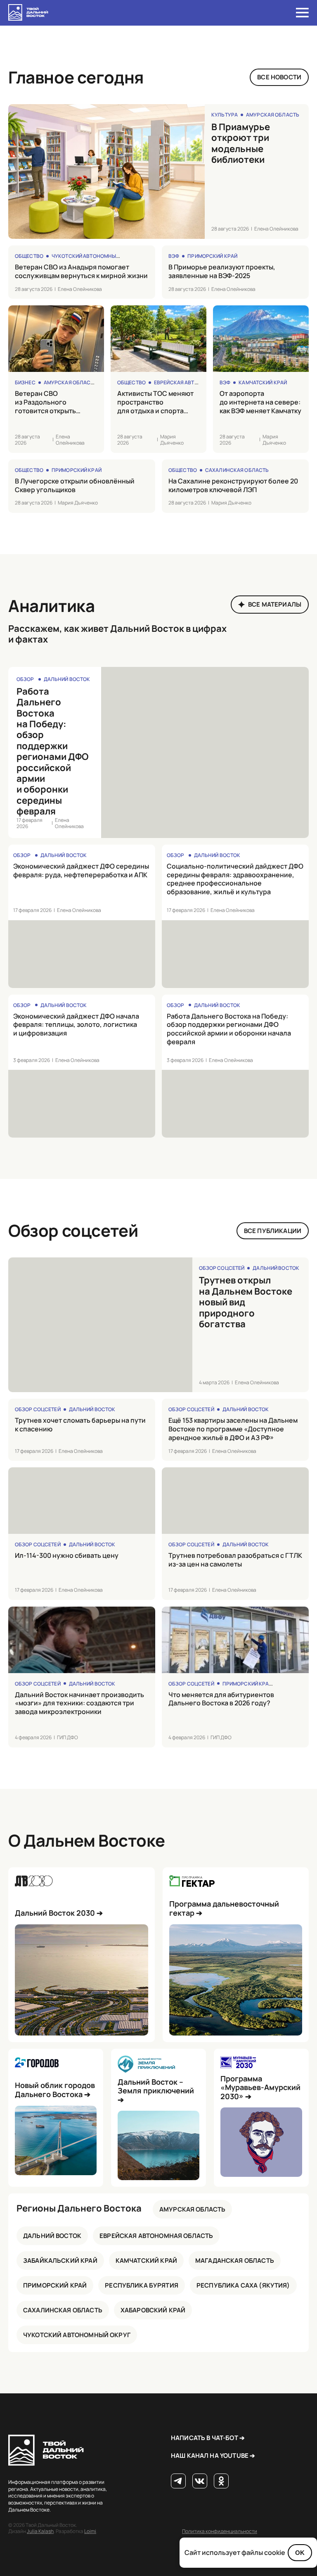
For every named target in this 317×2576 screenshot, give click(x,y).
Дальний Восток (67, 679)
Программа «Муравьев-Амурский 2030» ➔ (260, 2088)
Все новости (279, 77)
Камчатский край (263, 382)
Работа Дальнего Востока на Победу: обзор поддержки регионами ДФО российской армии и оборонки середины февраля (52, 751)
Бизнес (25, 382)
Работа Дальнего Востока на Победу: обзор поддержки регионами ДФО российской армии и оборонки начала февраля (229, 1029)
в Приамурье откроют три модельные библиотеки (241, 143)
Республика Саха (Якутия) (243, 2285)
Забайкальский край (60, 2261)
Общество (29, 256)
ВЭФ (174, 256)
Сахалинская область (237, 470)
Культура (225, 115)
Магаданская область (235, 2261)
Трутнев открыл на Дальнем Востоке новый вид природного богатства (246, 1302)
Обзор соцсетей (222, 1268)
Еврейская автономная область (200, 382)
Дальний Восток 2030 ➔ (59, 1913)
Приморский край (212, 256)
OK (300, 2553)
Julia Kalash (40, 2531)
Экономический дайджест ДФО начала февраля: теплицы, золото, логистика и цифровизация (76, 1025)
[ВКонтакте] (200, 2481)
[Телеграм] (178, 2481)
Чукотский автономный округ (94, 256)
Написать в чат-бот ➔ (208, 2438)
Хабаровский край (153, 2310)
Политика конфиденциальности (220, 2531)
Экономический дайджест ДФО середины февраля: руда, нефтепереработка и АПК (81, 871)
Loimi (90, 2531)
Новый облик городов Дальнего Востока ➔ (55, 2090)
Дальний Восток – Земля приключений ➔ (156, 2091)
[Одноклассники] (221, 2481)
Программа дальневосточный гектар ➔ (224, 1908)
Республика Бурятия (142, 2285)
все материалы (275, 604)
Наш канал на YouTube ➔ (213, 2456)
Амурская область (273, 115)
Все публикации (273, 1231)
